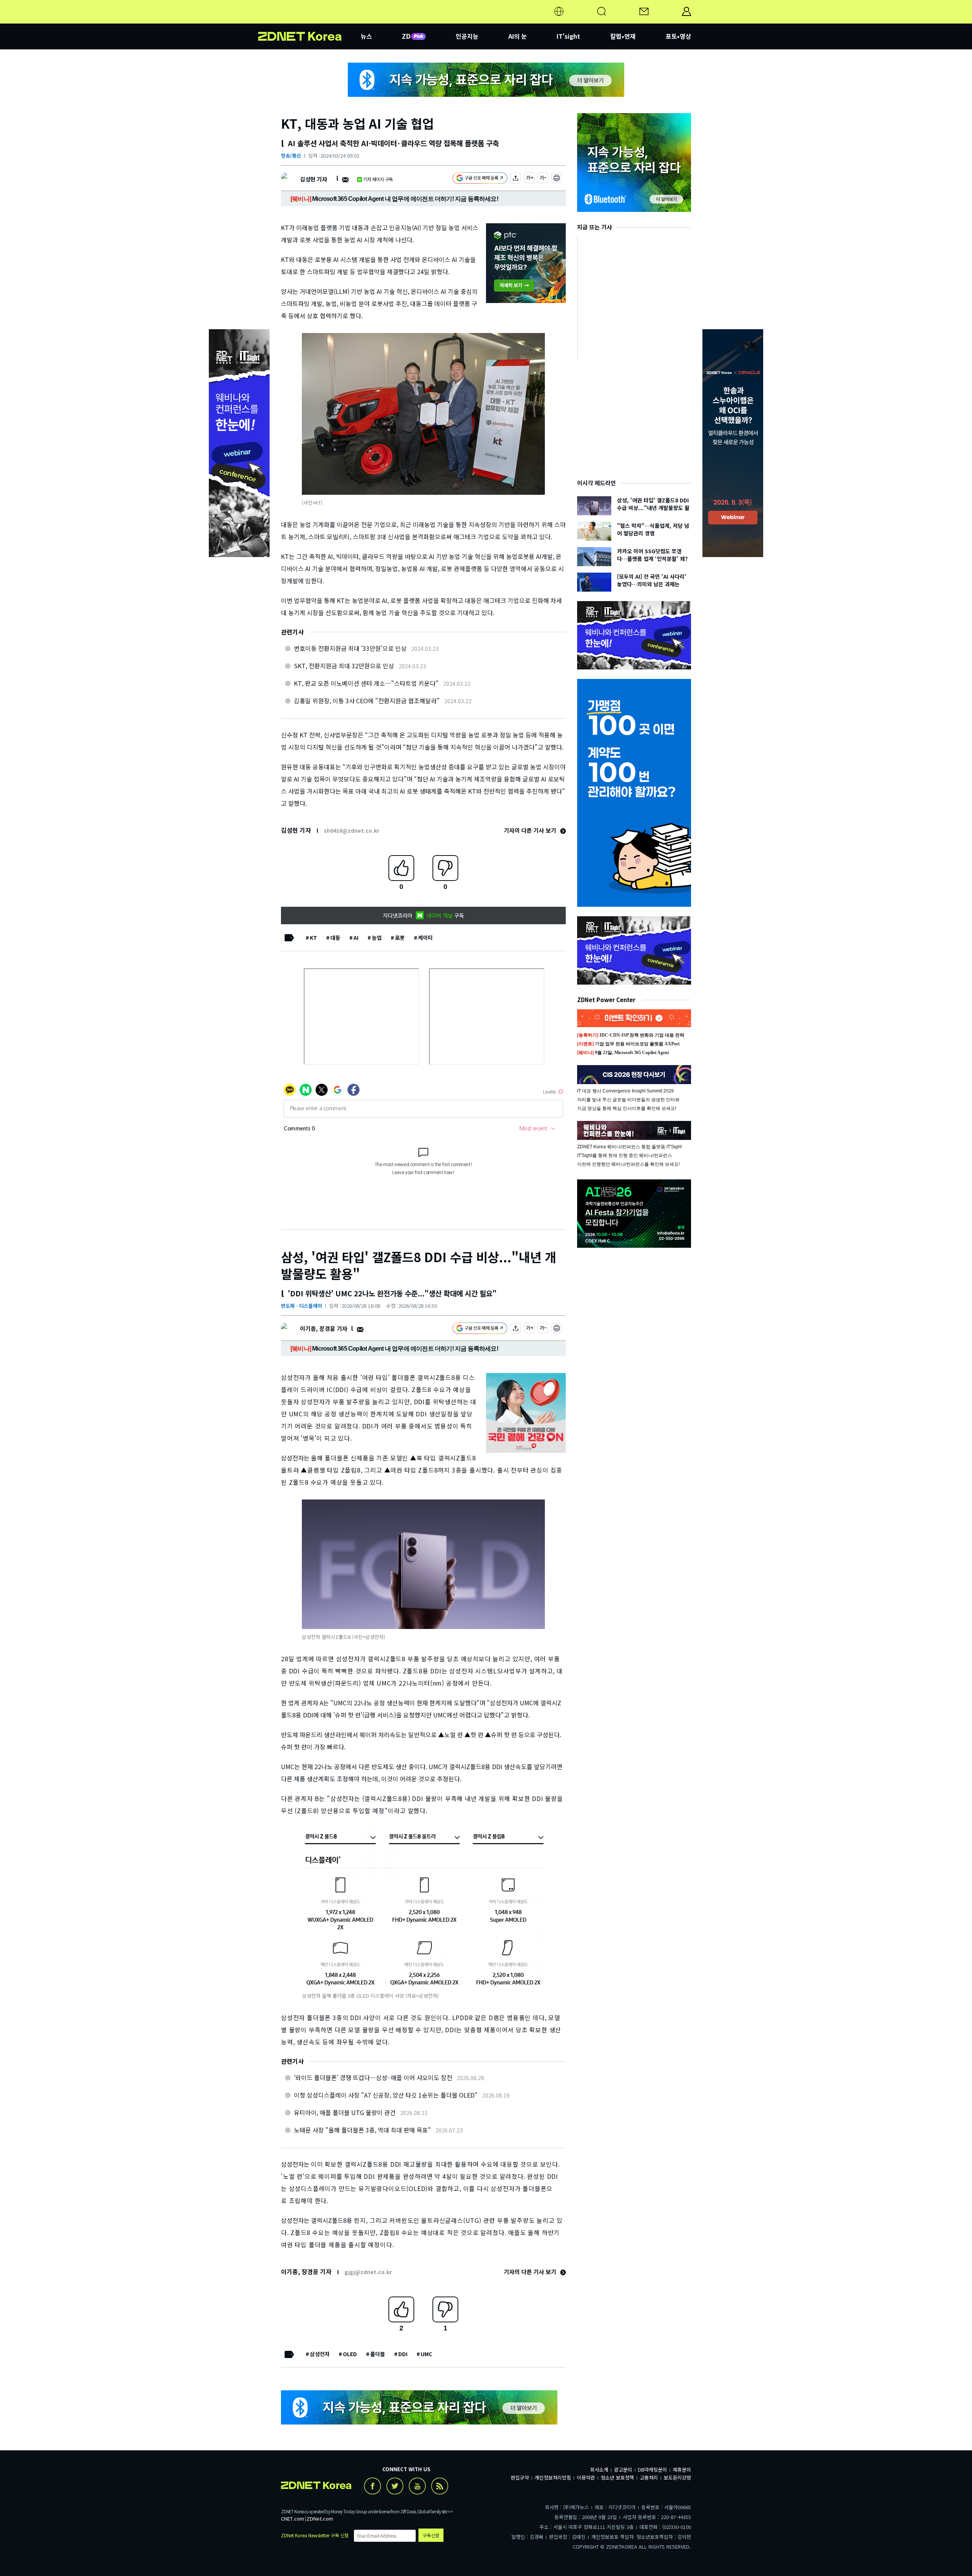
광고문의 (623, 2469)
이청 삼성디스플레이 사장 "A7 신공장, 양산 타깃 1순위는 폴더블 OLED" (386, 2095)
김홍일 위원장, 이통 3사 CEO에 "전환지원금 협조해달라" (367, 701)
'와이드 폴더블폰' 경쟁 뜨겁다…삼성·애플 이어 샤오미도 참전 (373, 2077)
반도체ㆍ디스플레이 (301, 1306)
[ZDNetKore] (309, 21)
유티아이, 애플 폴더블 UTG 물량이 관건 (345, 2112)
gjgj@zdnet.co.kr (368, 2272)
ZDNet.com (320, 2518)
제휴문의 (682, 2469)
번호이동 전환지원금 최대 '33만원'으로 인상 (350, 648)
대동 (335, 938)
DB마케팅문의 (652, 2469)
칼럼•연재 (623, 36)
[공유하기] (516, 179)
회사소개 (599, 2469)
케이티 (425, 938)
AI (356, 938)
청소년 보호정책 (617, 2477)
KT (313, 938)
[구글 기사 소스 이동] (480, 179)
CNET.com (293, 2518)
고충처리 (649, 2477)
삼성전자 (320, 2354)
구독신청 (431, 2535)
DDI (403, 2354)
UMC (426, 2354)
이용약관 (586, 2477)
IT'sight (568, 36)
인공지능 (467, 36)
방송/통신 (291, 155)
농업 (377, 938)
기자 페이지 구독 (378, 179)
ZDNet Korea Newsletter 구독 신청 (315, 2535)
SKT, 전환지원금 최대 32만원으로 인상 (344, 666)
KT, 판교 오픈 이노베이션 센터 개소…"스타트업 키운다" (366, 683)
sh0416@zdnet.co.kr (352, 830)
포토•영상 (678, 36)
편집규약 (520, 2477)
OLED (350, 2354)
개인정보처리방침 (553, 2477)
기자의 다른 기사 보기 (531, 830)
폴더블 (378, 2354)
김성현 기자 (313, 179)
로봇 (400, 938)
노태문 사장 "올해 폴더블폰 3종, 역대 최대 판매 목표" (362, 2130)
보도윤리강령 (677, 2477)
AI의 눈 (518, 36)
